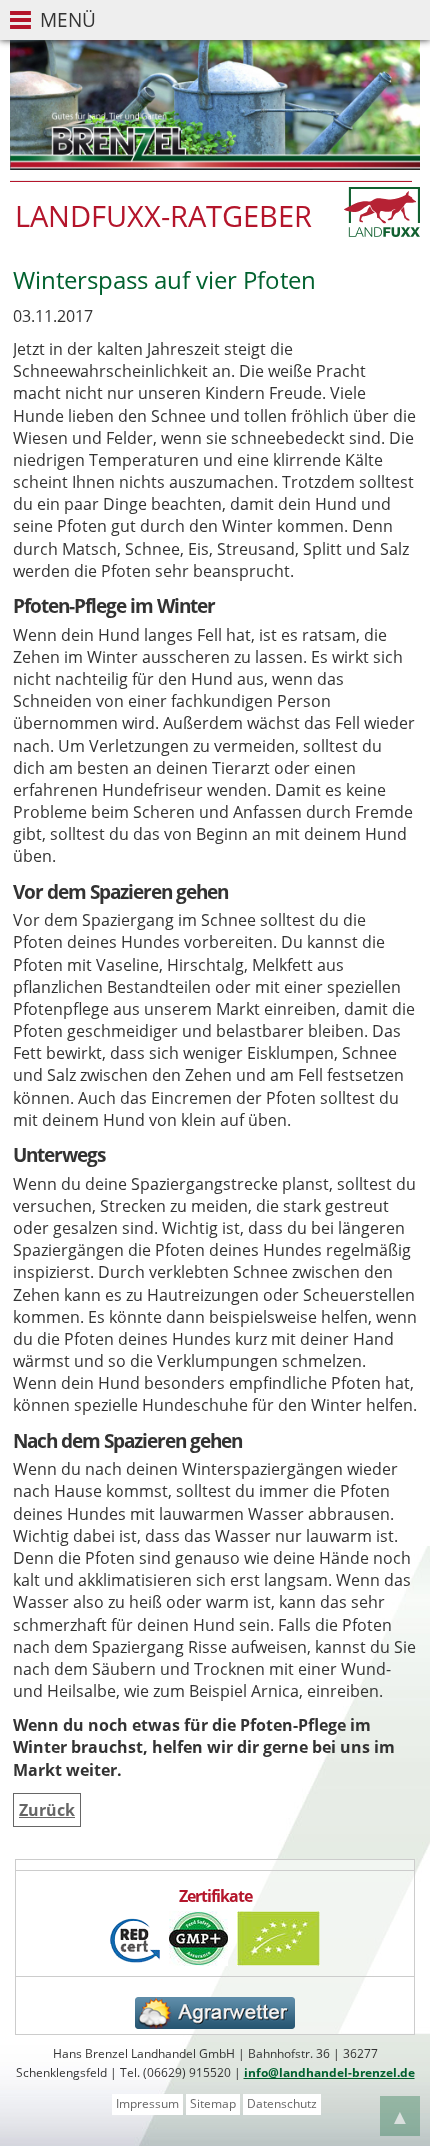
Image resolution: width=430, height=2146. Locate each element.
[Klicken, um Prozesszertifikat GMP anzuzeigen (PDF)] (198, 1960)
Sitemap (213, 2103)
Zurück (47, 1810)
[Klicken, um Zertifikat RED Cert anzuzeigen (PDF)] (135, 1960)
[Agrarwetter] (215, 2023)
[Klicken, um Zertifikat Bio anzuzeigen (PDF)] (278, 1960)
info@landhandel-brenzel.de (329, 2072)
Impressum (147, 2103)
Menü (68, 19)
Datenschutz (282, 2103)
